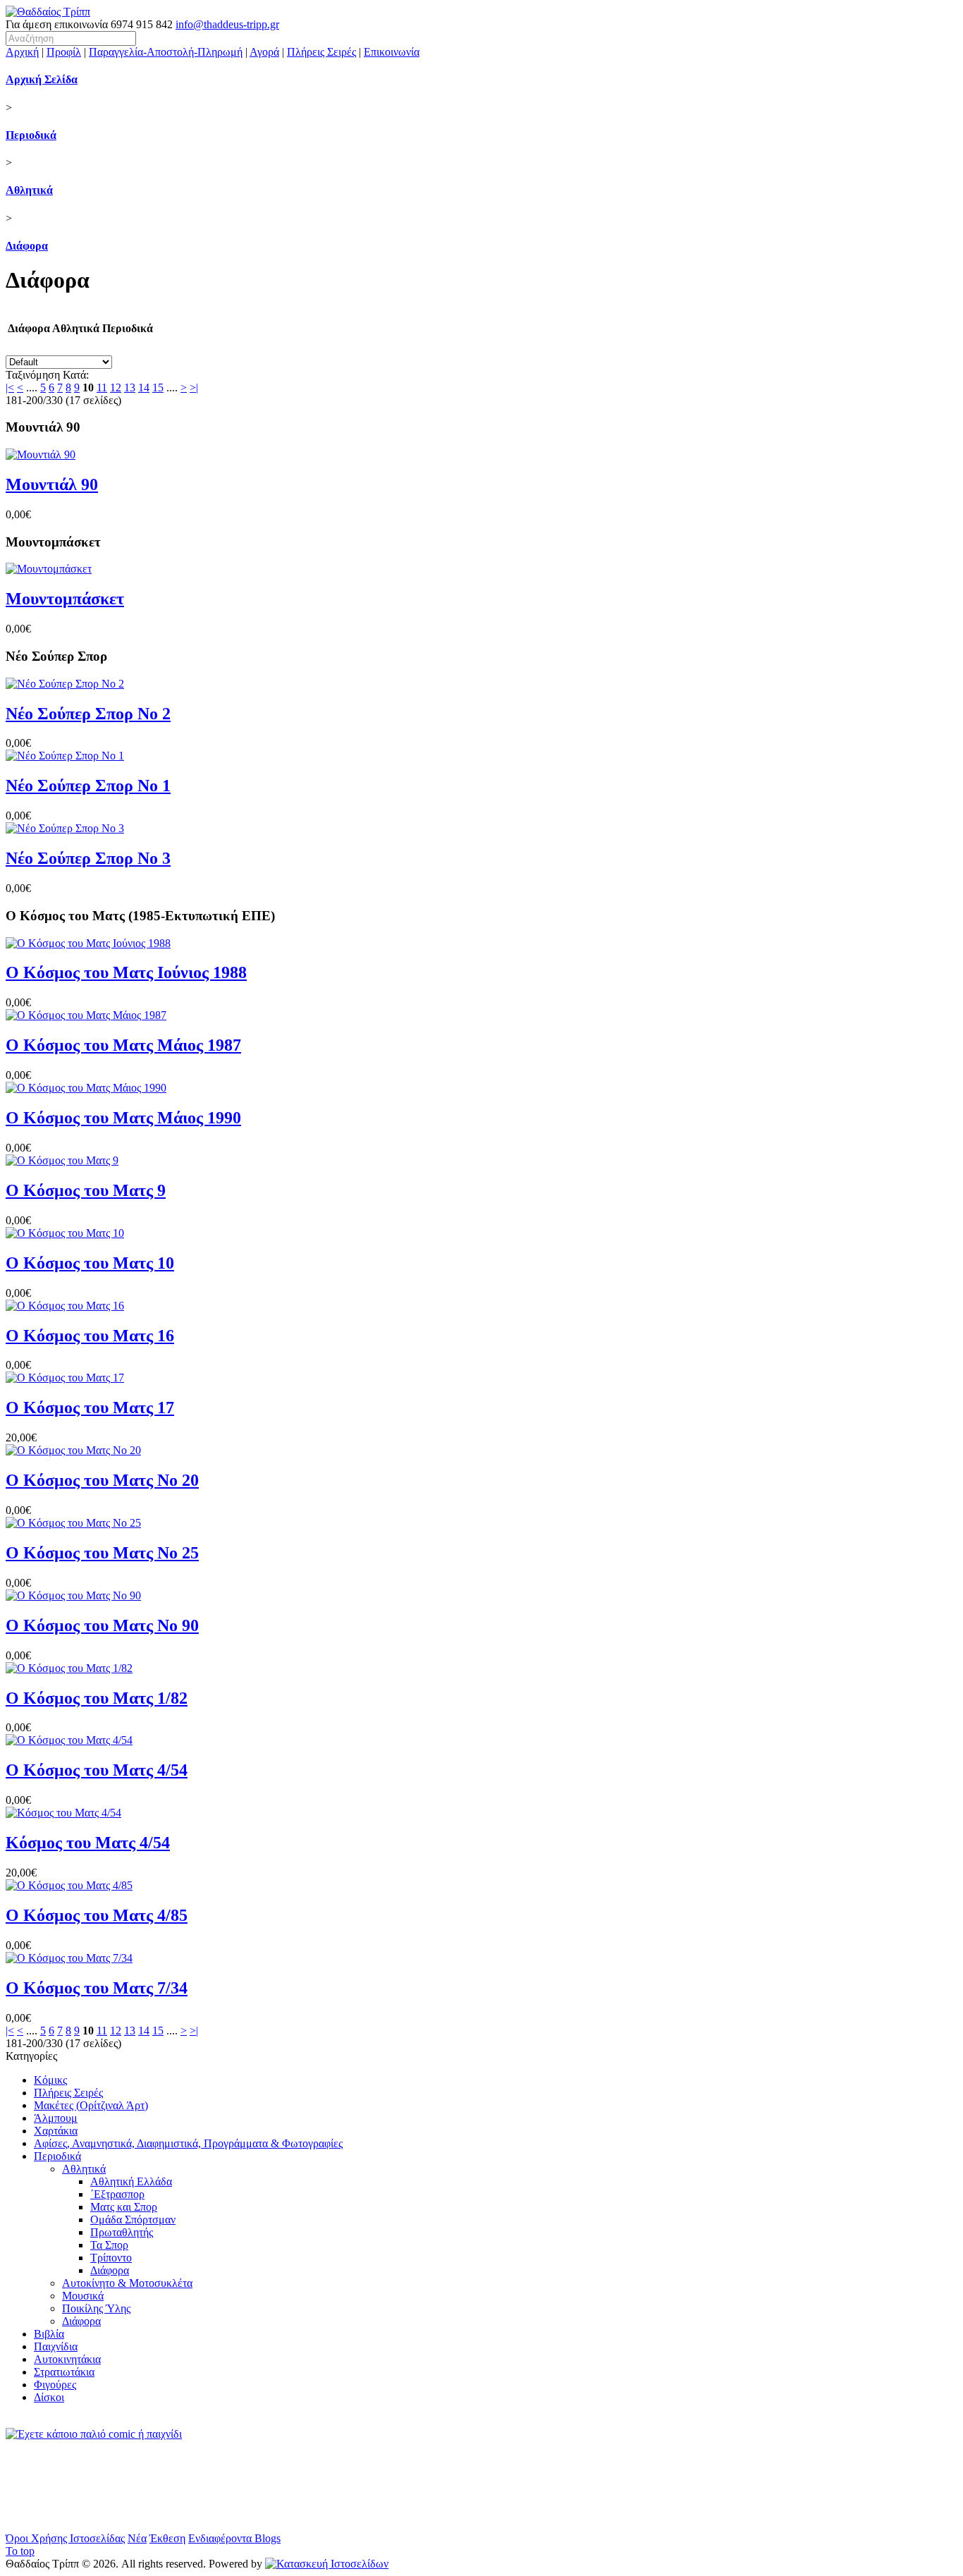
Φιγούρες (55, 2385)
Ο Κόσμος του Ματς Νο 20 (102, 1480)
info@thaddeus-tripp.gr (227, 24)
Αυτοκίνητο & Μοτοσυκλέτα (127, 2283)
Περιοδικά (31, 135)
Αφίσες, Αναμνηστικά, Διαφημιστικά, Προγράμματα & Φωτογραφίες (188, 2143)
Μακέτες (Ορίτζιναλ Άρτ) (91, 2105)
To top (20, 2551)
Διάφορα (27, 246)
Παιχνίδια (56, 2346)
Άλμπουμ (56, 2118)
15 (158, 387)
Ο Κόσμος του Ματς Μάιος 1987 (123, 1045)
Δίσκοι (49, 2397)
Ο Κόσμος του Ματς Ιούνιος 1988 (126, 972)
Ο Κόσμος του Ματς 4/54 (97, 1770)
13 (130, 387)
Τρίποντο (111, 2258)
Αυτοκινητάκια (67, 2359)
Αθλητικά (29, 190)
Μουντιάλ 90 (52, 484)
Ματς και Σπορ (124, 2207)
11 (102, 387)
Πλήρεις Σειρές (321, 52)
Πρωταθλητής (122, 2232)
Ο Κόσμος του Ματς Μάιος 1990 (123, 1118)
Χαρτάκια (56, 2131)
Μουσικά (83, 2296)
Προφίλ (64, 52)
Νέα (137, 2538)
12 (116, 387)
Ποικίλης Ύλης (96, 2308)
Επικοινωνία (392, 52)
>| (194, 387)
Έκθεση (167, 2538)
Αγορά (264, 52)
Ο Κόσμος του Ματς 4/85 (97, 1915)
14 (144, 387)
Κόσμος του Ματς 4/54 (88, 1843)
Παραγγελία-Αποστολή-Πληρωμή (166, 52)
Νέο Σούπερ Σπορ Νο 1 (88, 786)
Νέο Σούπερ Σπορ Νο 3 (88, 858)
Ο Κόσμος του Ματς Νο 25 (102, 1553)
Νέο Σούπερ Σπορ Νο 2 (88, 714)
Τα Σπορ (109, 2245)
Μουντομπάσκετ (65, 599)
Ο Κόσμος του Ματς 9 (86, 1190)
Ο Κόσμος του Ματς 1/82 (97, 1698)
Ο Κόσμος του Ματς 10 (90, 1263)
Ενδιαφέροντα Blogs (234, 2538)
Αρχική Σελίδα (42, 79)
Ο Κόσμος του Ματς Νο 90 (102, 1625)
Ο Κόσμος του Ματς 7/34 (97, 1988)
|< (10, 387)
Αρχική (22, 52)
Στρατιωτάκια (64, 2372)
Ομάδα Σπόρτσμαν (133, 2220)
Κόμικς (50, 2080)
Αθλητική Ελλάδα (131, 2181)
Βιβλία (49, 2334)
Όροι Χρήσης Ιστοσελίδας (65, 2538)
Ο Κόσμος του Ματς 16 (90, 1336)
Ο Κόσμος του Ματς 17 (90, 1408)
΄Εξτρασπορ (117, 2194)
